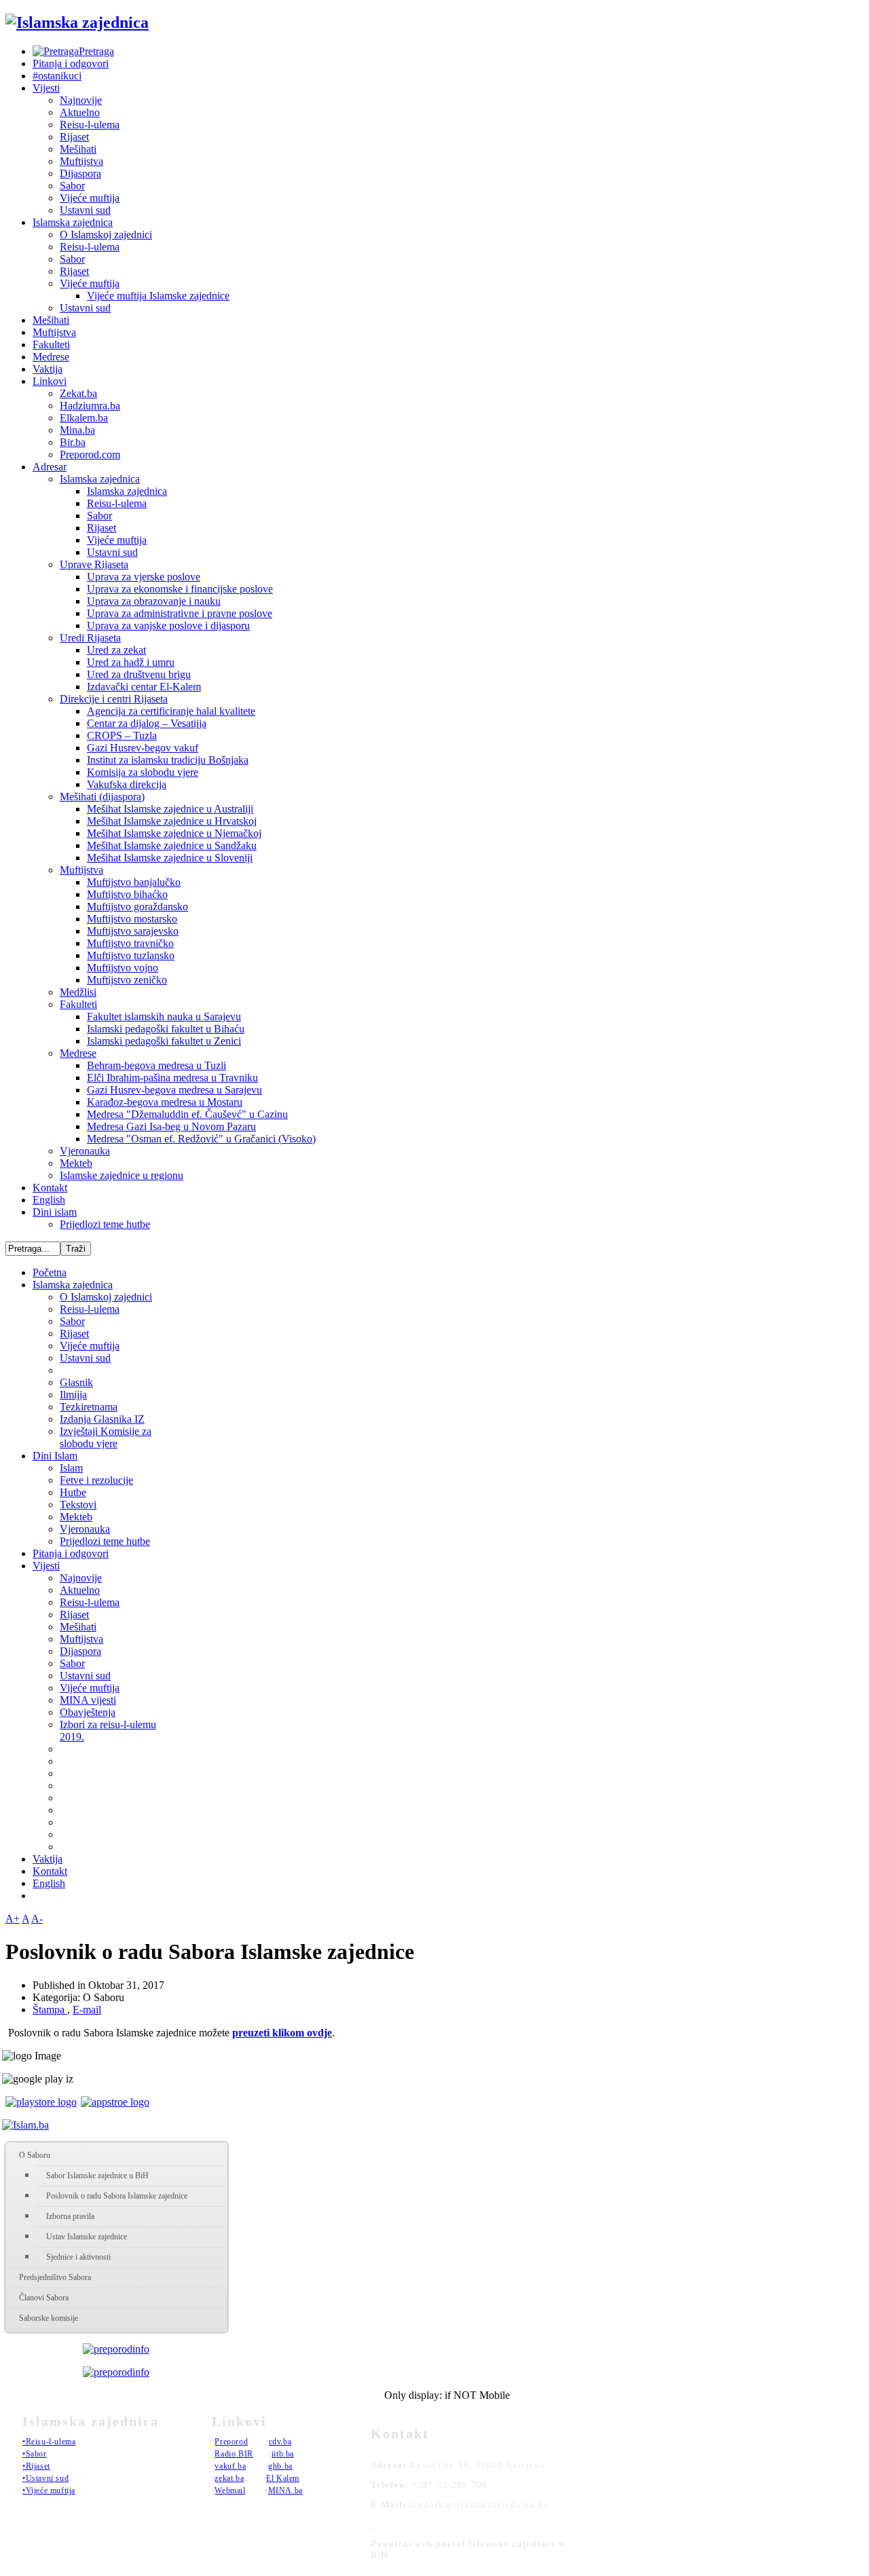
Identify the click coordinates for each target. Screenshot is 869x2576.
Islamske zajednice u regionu (122, 1175)
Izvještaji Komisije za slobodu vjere (106, 1437)
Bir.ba (73, 442)
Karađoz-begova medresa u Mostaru (165, 1102)
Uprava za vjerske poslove (144, 577)
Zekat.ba (78, 393)
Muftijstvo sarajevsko (133, 931)
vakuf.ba (230, 2466)
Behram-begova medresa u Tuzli (156, 1065)
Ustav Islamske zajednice (87, 2237)
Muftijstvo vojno (123, 968)
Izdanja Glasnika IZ (102, 1419)
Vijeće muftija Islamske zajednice (158, 296)
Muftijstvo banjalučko (134, 882)
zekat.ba (229, 2478)
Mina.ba (77, 430)
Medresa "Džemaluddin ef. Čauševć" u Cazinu (187, 1114)
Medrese (51, 357)
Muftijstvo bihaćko (127, 894)
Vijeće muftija (90, 198)
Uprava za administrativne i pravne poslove (180, 613)
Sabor (72, 186)
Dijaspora (80, 173)
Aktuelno (80, 112)
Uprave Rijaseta (94, 564)
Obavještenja (88, 1712)
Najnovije (81, 100)
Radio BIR (234, 2454)
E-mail (87, 2010)
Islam (71, 1468)
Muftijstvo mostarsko (132, 919)
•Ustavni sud (45, 2478)
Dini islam (55, 1212)
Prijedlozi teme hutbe (105, 1224)
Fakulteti (51, 344)
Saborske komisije (49, 2318)
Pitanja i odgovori (71, 63)
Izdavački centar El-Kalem (144, 687)
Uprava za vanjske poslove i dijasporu (168, 626)
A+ (13, 1919)
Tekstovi (78, 1505)
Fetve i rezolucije (96, 1480)
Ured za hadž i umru (131, 662)
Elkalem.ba (84, 418)
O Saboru (35, 2155)
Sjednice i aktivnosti (78, 2257)
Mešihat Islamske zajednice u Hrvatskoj (172, 821)
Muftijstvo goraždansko (137, 907)
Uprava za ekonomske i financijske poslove (180, 589)
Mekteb (76, 1163)
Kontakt (50, 1188)
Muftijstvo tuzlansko (131, 955)
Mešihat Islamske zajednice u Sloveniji (170, 858)
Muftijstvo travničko (130, 943)
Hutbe (73, 1492)
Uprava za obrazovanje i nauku (154, 601)
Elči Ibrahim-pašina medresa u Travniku (172, 1078)
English (49, 1200)
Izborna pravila (70, 2216)
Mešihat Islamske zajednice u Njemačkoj (174, 833)
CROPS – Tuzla (122, 735)
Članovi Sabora (44, 2298)
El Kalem (283, 2478)
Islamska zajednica (73, 222)
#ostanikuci (57, 76)
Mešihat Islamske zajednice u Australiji (170, 809)
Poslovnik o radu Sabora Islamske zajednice (117, 2196)
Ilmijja (73, 1395)
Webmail (230, 2490)
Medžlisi (78, 992)
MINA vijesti (88, 1700)
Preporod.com (90, 454)
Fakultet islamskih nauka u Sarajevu (164, 1016)
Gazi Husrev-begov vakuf (143, 748)
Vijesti (46, 88)
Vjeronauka (85, 1151)
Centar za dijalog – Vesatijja (147, 723)
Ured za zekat (116, 650)
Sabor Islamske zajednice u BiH (97, 2176)
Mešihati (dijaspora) (102, 797)
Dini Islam (55, 1456)
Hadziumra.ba (90, 406)
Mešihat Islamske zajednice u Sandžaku (172, 845)
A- (37, 1919)
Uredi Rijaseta (90, 638)
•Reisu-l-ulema (49, 2442)
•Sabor (35, 2454)
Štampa (50, 2010)
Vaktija (48, 369)
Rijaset (74, 137)
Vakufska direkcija (127, 784)
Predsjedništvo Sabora (55, 2277)
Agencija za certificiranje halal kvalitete (171, 711)
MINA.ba (285, 2490)
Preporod (231, 2442)
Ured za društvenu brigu (139, 674)
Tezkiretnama (89, 1407)
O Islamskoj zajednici (106, 235)
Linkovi (50, 381)
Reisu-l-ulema (90, 125)
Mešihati (78, 149)
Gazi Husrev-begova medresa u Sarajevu (174, 1090)
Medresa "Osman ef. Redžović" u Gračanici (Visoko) (201, 1139)
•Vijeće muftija (49, 2490)
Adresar (50, 467)
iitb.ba (283, 2454)
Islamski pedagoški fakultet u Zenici (164, 1041)
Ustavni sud (85, 210)
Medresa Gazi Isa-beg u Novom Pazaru (171, 1126)
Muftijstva (81, 161)
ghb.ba (280, 2466)
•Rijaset (36, 2466)
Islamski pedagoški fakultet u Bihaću (166, 1029)
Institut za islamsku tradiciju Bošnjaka (168, 760)
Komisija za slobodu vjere (143, 772)
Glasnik (76, 1382)
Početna (50, 1272)
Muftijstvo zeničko (127, 980)
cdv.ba (280, 2442)
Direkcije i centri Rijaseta (114, 699)
